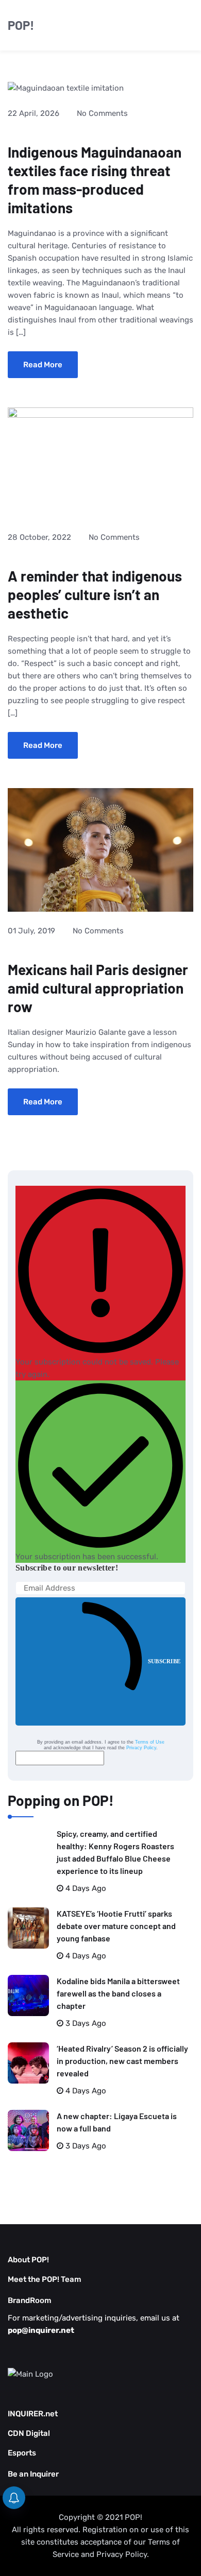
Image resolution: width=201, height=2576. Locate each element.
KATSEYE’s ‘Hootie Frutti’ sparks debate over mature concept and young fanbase (116, 1926)
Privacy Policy (141, 1748)
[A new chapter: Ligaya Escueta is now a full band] (28, 2130)
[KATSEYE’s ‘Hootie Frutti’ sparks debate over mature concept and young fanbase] (28, 1928)
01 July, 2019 (31, 931)
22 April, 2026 (33, 113)
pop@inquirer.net (41, 2330)
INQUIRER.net (33, 2414)
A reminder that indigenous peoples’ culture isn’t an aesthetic (95, 594)
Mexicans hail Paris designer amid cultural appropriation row (98, 988)
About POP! (28, 2260)
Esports (22, 2453)
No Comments (102, 113)
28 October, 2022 (39, 537)
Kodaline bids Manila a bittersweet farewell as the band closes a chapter (118, 1993)
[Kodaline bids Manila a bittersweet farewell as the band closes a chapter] (28, 1995)
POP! (21, 25)
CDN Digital (29, 2433)
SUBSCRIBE (164, 1661)
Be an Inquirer (33, 2474)
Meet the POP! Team (45, 2279)
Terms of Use (150, 1742)
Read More (43, 365)
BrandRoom (30, 2300)
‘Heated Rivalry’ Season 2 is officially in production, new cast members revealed (122, 2061)
